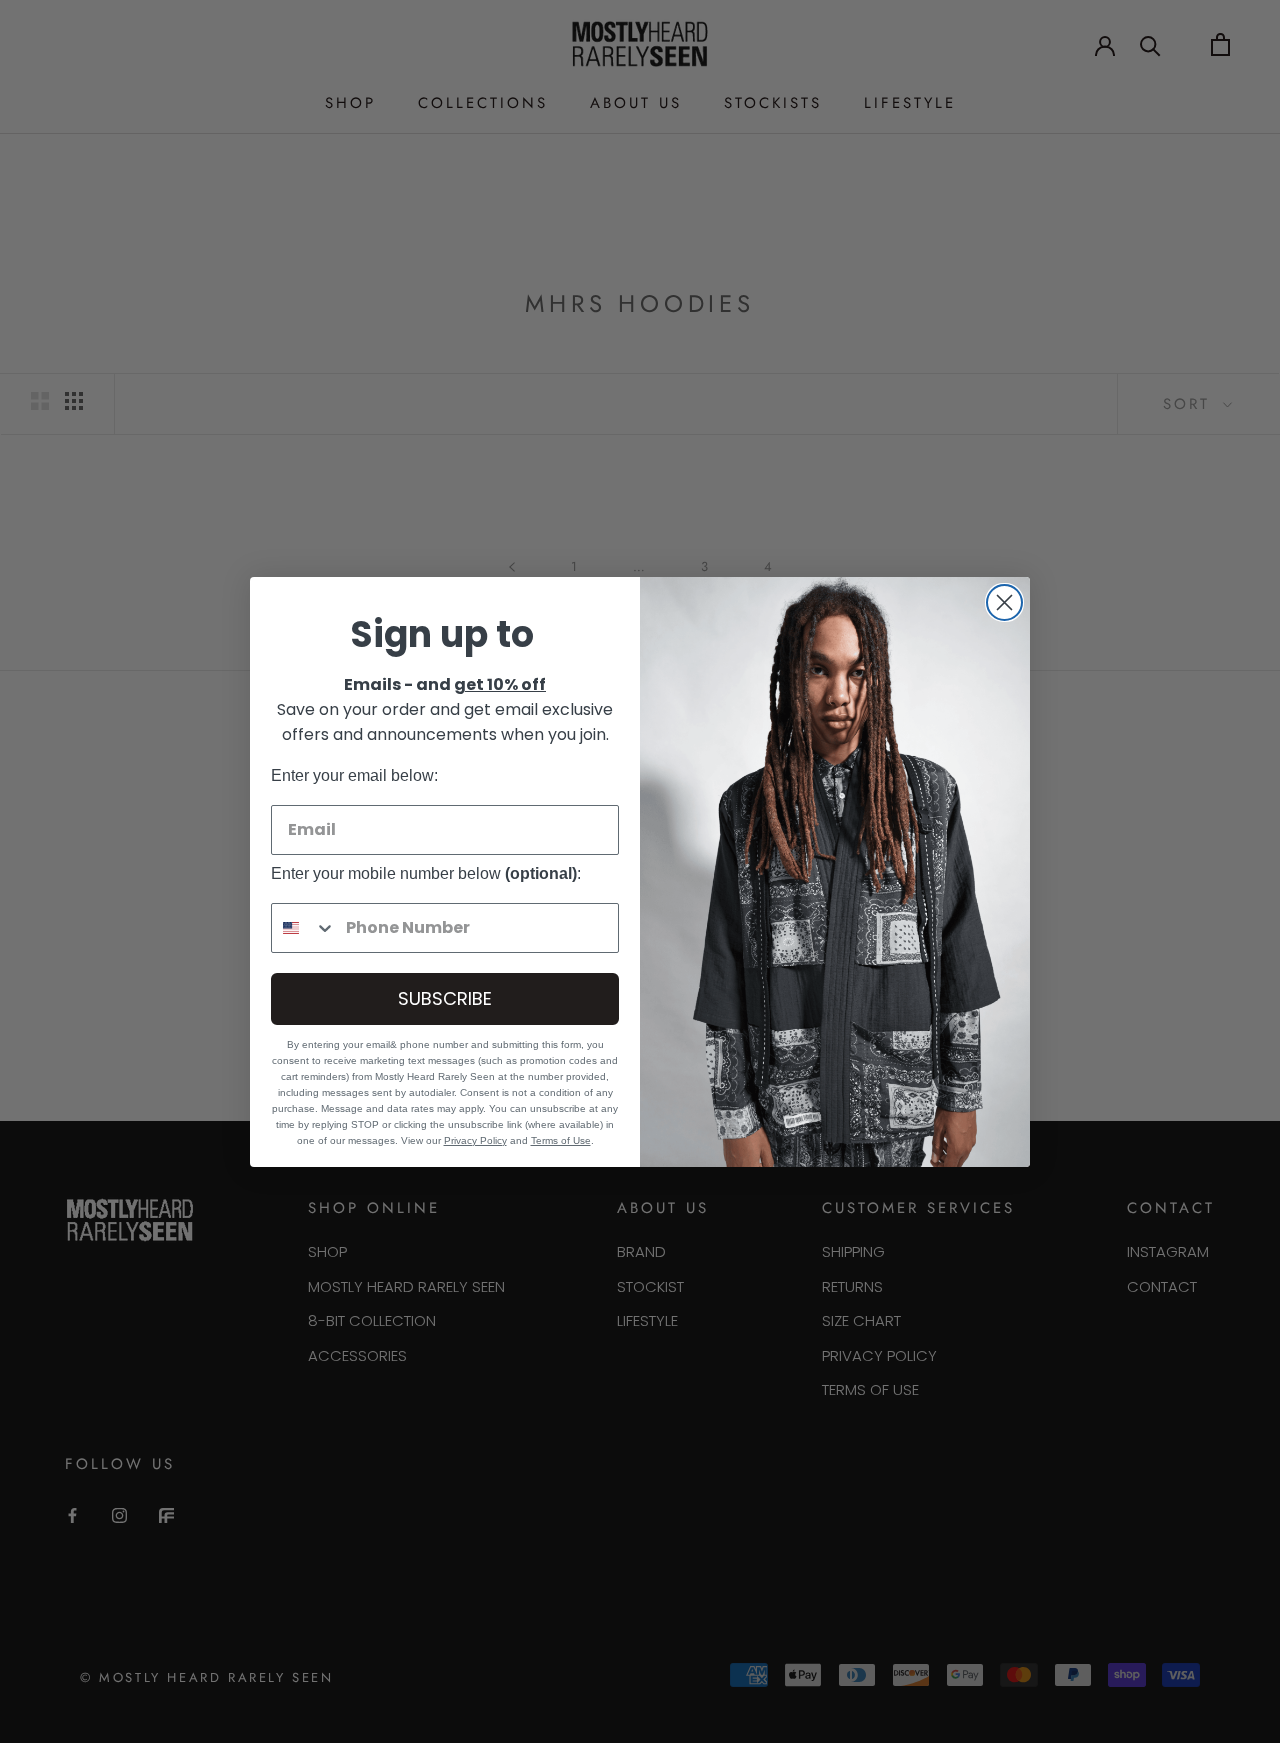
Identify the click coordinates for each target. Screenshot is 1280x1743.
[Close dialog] (1004, 602)
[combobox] (304, 928)
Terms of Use (561, 1140)
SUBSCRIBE (445, 998)
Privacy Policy (475, 1140)
